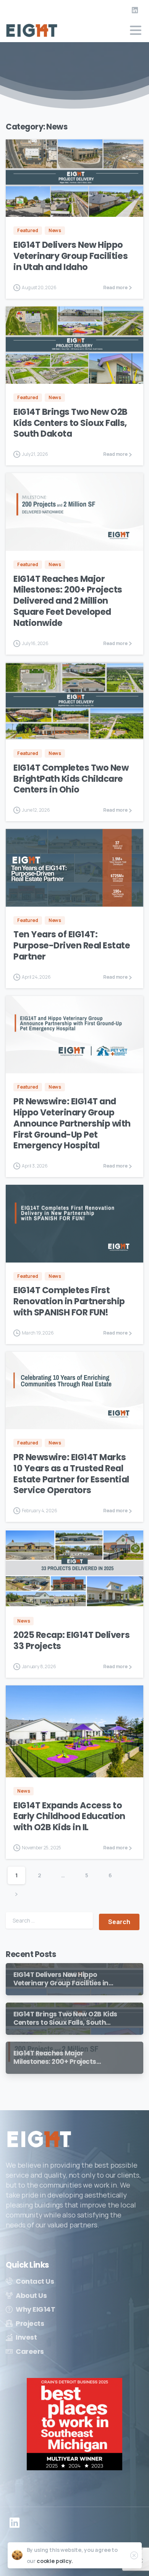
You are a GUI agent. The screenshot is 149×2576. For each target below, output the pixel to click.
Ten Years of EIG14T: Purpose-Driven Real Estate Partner (72, 945)
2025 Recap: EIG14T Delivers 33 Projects (71, 1640)
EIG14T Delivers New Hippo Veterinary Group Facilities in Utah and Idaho (70, 256)
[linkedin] (135, 10)
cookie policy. (55, 2561)
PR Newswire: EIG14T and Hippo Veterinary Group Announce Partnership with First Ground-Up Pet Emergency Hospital (72, 1123)
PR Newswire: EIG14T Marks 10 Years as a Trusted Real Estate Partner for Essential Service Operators (71, 1474)
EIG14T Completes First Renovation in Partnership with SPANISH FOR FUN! (69, 1301)
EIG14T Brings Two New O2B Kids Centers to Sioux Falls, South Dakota (70, 423)
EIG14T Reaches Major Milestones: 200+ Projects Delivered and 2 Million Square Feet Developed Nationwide (68, 601)
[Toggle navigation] (136, 30)
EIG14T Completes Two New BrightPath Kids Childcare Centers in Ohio (71, 779)
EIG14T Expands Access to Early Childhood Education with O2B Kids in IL (69, 1816)
